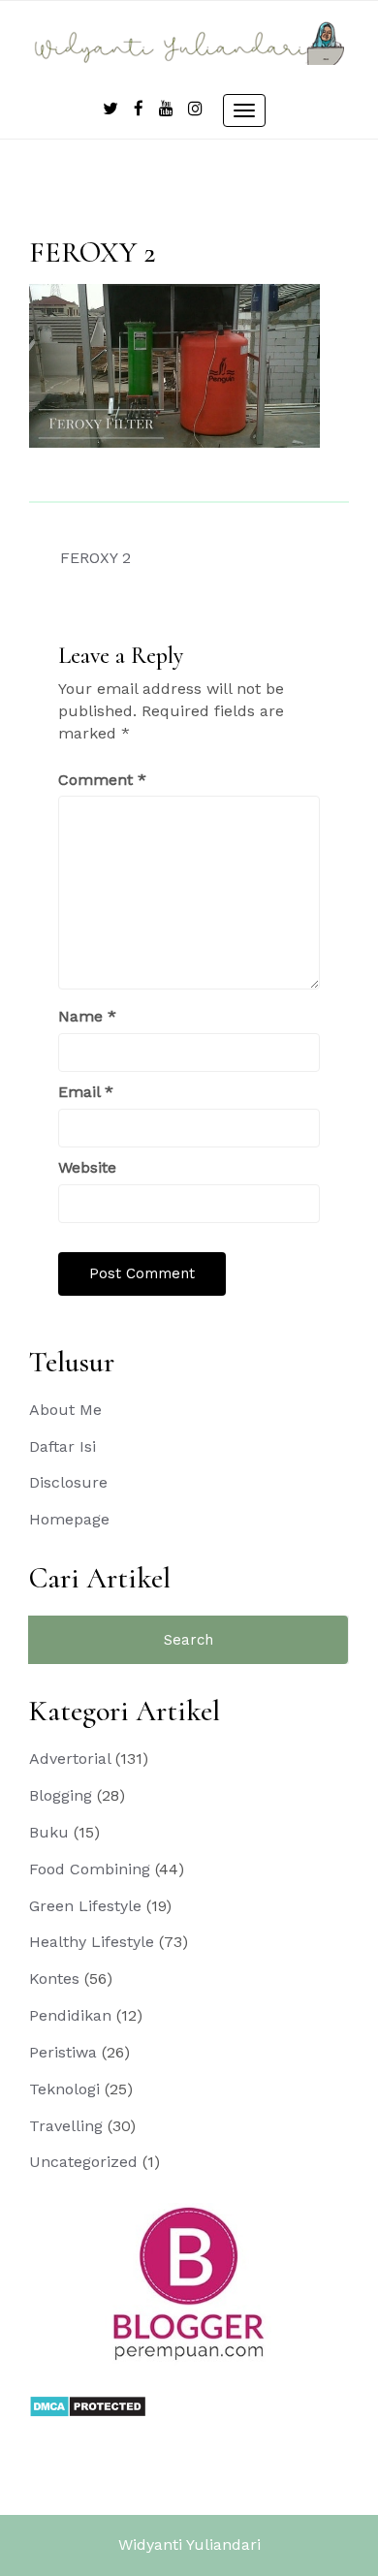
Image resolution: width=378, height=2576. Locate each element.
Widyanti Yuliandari (189, 2545)
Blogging (61, 1795)
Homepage (69, 1519)
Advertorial (70, 1759)
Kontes (54, 1979)
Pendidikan (70, 2015)
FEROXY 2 (95, 558)
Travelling (66, 2126)
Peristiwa (63, 2052)
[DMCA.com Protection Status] (88, 2405)
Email (86, 1092)
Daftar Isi (63, 1446)
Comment (102, 780)
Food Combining (90, 1869)
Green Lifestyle (85, 1906)
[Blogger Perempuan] (189, 2283)
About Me (65, 1410)
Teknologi (64, 2089)
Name (87, 1016)
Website (87, 1167)
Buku (49, 1832)
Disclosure (68, 1482)
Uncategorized (83, 2162)
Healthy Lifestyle (92, 1942)
